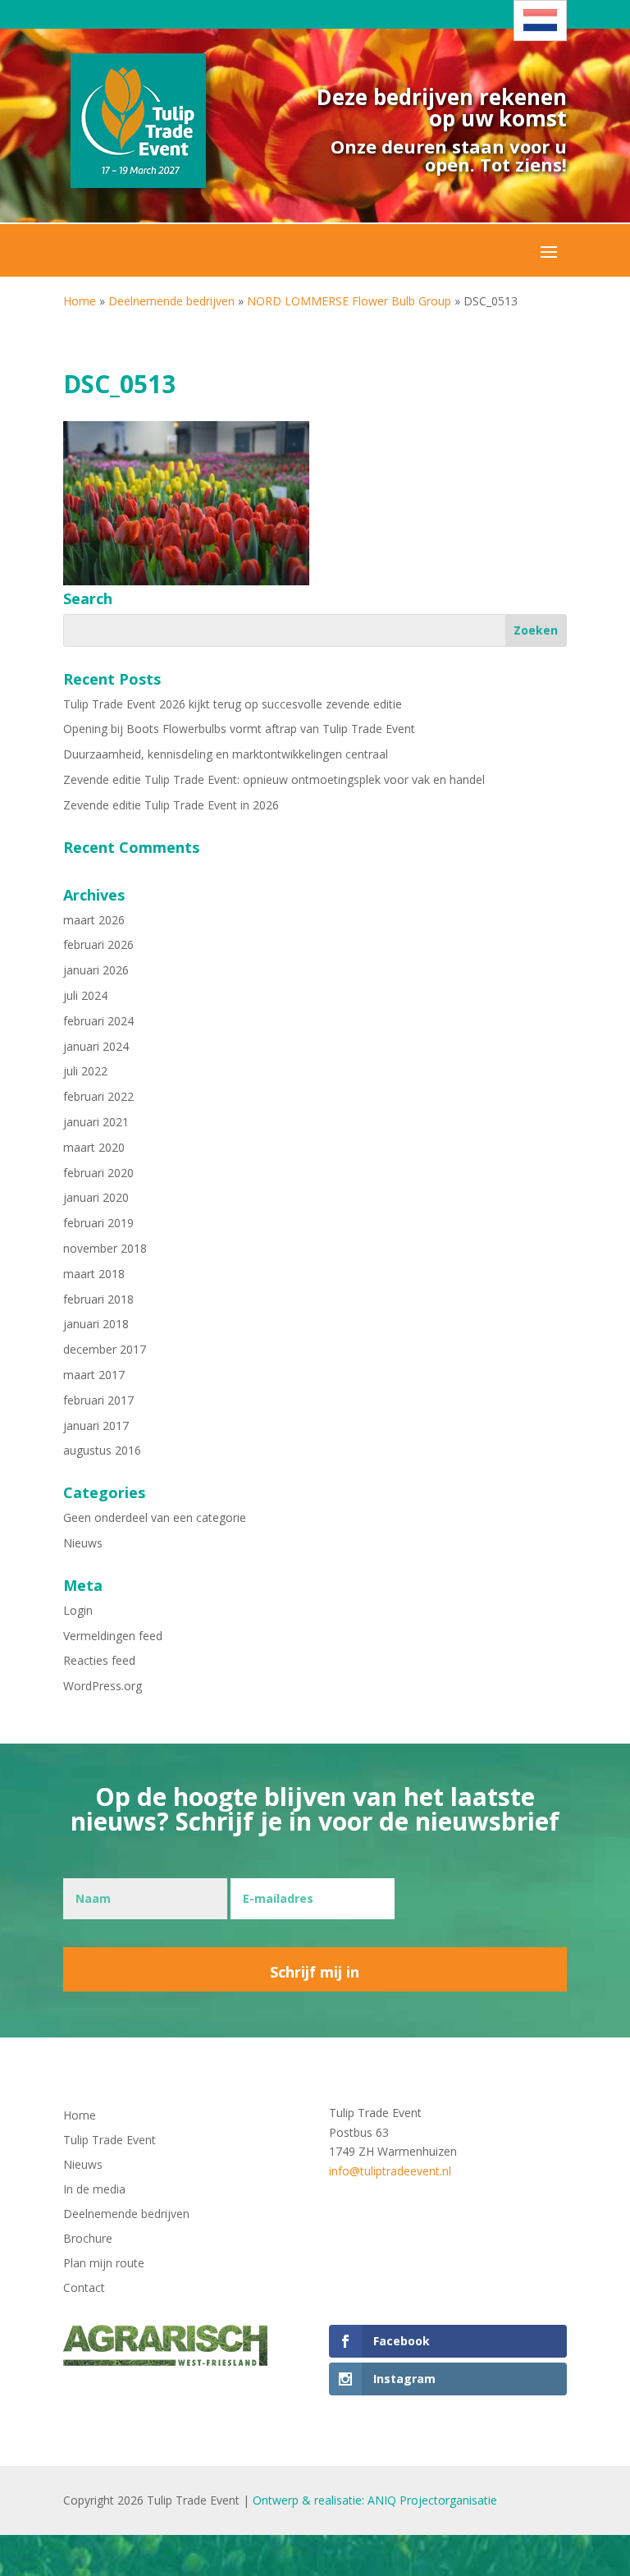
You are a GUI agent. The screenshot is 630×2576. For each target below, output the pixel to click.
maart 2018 (94, 1274)
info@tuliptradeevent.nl (390, 2171)
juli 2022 (85, 1071)
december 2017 (105, 1349)
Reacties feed (99, 1660)
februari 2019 (98, 1223)
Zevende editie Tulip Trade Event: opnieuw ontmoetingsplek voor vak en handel (274, 779)
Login (78, 1610)
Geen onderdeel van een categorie (155, 1517)
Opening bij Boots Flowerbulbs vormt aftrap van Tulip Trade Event (239, 729)
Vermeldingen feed (113, 1636)
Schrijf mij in (315, 1972)
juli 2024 (85, 995)
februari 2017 (98, 1400)
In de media (94, 2190)
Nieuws (83, 1543)
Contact (84, 2289)
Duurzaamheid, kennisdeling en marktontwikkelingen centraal (226, 754)
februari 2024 (98, 1021)
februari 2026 (98, 944)
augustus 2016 (102, 1450)
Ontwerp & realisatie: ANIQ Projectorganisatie (375, 2500)
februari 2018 (98, 1299)
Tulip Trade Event (110, 2141)
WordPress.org (103, 1686)
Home (80, 301)
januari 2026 (96, 970)
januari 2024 (96, 1046)
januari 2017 (96, 1426)
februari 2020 (98, 1173)
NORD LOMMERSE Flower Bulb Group (349, 301)
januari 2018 (96, 1324)
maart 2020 (94, 1147)
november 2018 (105, 1248)
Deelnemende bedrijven (171, 301)
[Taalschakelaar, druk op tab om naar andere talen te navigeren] (540, 21)
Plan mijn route (104, 2264)
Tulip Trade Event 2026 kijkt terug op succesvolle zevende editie (233, 704)
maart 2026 (94, 920)
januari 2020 (96, 1197)
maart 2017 (94, 1375)
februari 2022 (98, 1096)
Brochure (88, 2239)
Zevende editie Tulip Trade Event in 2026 (171, 805)
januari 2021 (96, 1122)
